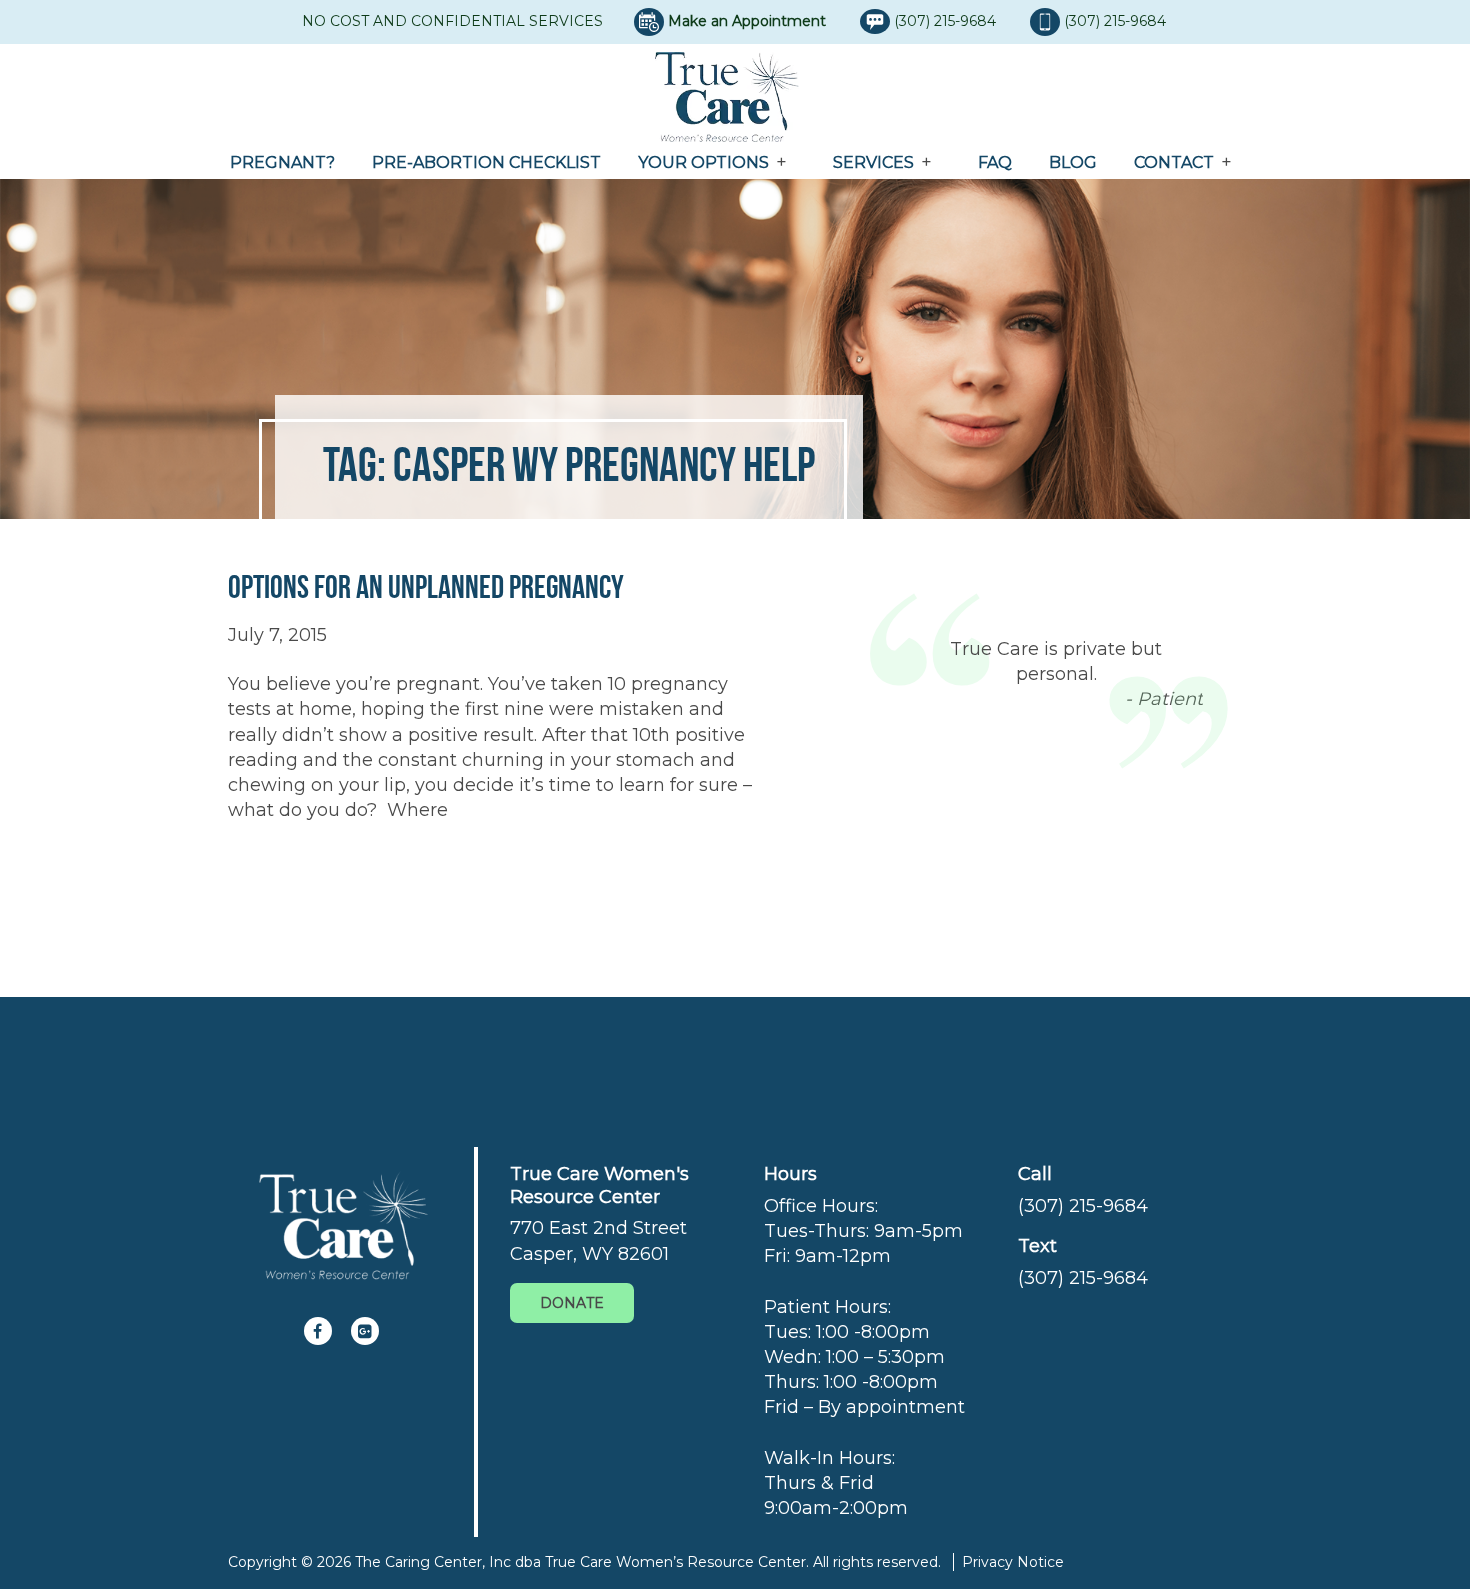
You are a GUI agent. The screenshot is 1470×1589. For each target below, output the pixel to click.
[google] (365, 1331)
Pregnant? (282, 162)
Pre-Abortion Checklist (486, 162)
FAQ (995, 162)
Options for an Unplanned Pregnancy (426, 586)
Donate (572, 1303)
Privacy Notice (1013, 1562)
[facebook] (318, 1331)
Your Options (703, 162)
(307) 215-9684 (947, 21)
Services (873, 162)
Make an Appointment (747, 21)
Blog (1073, 162)
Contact (1174, 162)
